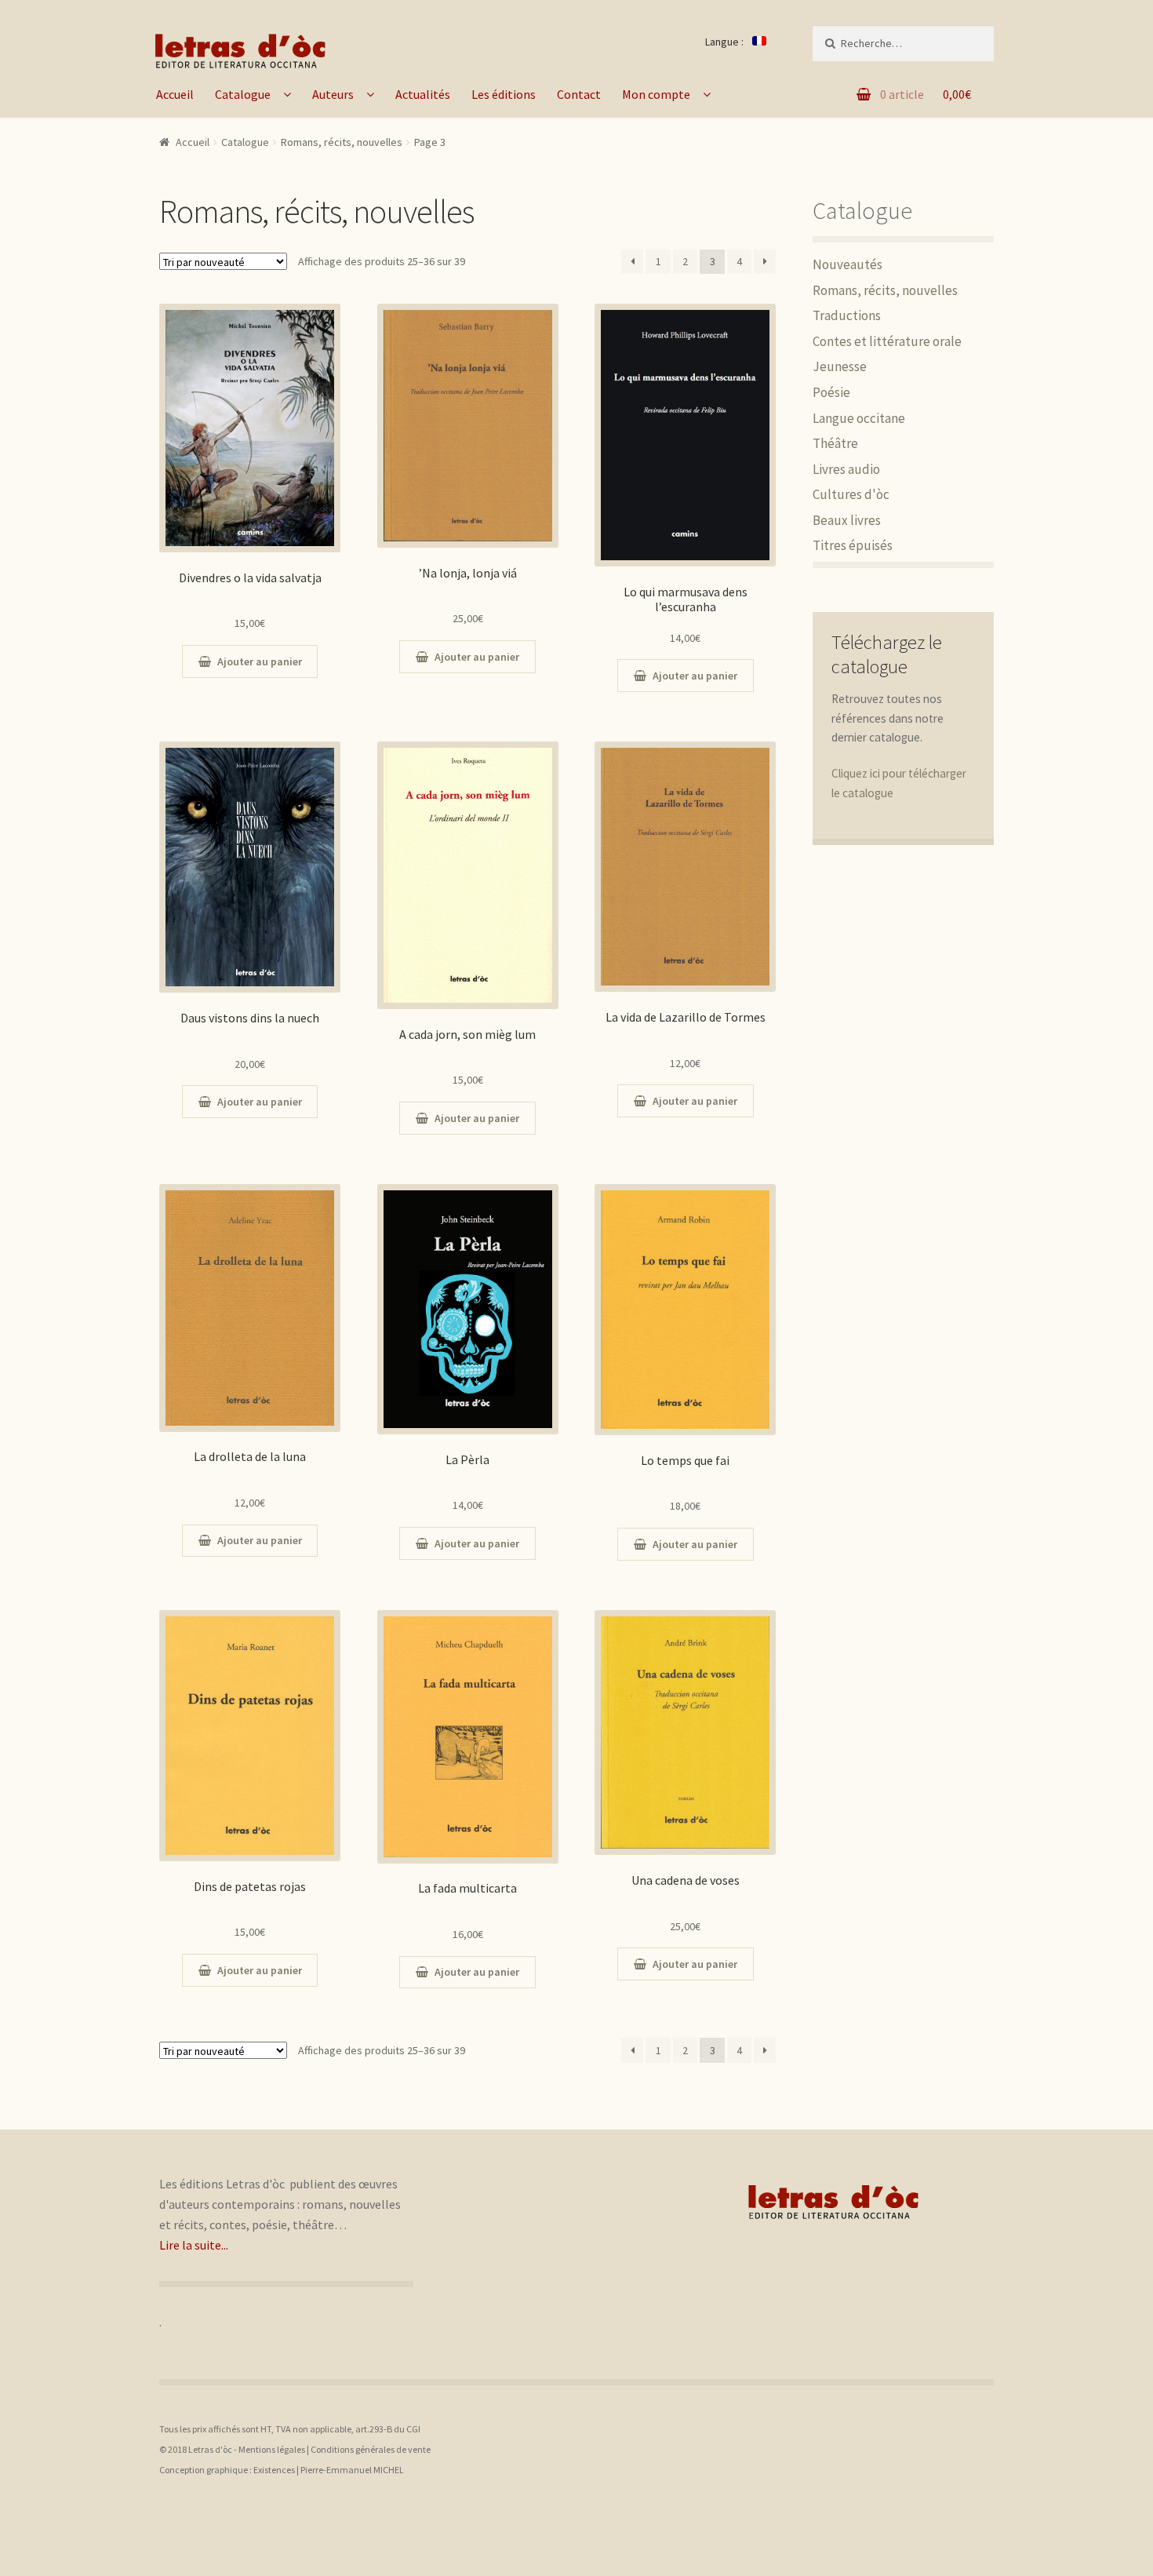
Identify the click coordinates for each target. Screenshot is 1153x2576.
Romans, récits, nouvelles (885, 290)
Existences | (277, 2470)
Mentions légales (272, 2449)
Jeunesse (840, 366)
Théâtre (835, 443)
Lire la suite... (194, 2245)
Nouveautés (847, 264)
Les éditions (504, 94)
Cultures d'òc (851, 494)
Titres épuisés (853, 545)
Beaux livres (847, 520)
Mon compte (656, 94)
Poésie (831, 392)
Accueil (175, 94)
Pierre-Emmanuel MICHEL (352, 2470)
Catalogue (243, 94)
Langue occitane (859, 418)
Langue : (726, 42)
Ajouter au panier (260, 661)
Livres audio (846, 469)
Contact (579, 94)
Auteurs (333, 94)
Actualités (423, 94)
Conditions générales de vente (371, 2449)
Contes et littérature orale (887, 341)
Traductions (847, 315)
